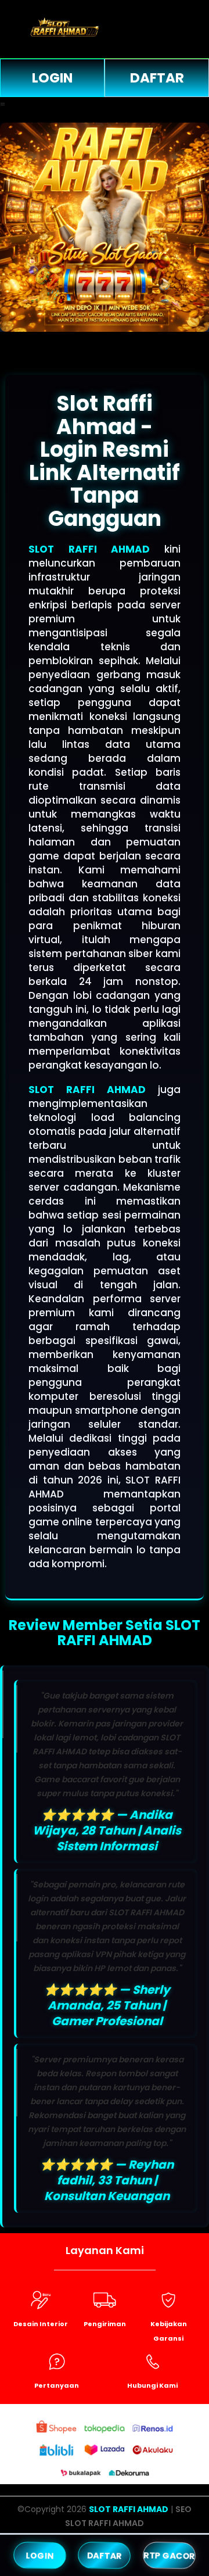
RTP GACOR (169, 2555)
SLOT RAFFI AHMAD (89, 549)
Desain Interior (41, 2324)
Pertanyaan (57, 2385)
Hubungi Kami (152, 2385)
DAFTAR (157, 78)
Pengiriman (105, 2324)
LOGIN (52, 78)
